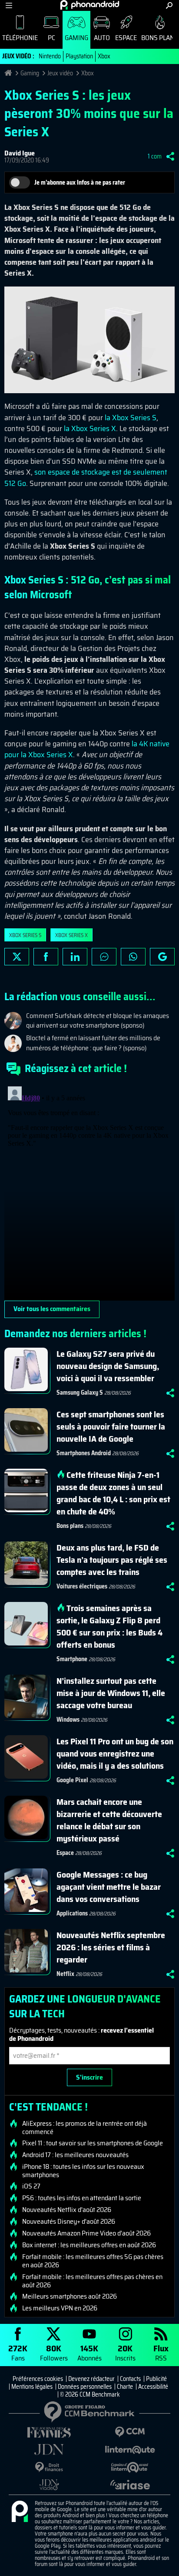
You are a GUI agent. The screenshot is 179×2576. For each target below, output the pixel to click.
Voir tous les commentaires (52, 1309)
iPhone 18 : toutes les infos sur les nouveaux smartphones (83, 2171)
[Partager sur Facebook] (46, 957)
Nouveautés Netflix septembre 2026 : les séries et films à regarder (111, 1947)
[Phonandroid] (20, 2512)
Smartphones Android (84, 1453)
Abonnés (89, 2352)
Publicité (156, 2379)
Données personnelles (85, 2387)
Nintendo (50, 56)
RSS (161, 2352)
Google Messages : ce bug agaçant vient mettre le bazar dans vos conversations (109, 1887)
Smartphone (72, 1659)
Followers (54, 2352)
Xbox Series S (25, 935)
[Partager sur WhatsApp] (133, 957)
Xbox (104, 56)
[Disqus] (89, 1192)
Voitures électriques (82, 1586)
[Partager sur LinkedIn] (75, 957)
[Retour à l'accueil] (90, 5)
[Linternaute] (130, 2450)
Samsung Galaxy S (80, 1393)
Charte (125, 2387)
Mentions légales (32, 2387)
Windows (68, 1720)
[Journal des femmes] (49, 2433)
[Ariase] (130, 2485)
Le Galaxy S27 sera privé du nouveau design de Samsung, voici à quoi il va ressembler (108, 1366)
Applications (72, 1913)
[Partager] (170, 156)
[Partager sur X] (17, 957)
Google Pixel (72, 1780)
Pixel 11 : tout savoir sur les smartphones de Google (93, 2143)
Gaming (76, 38)
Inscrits (125, 2352)
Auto (102, 38)
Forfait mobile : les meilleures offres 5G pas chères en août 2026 (93, 2261)
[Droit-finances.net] (49, 2467)
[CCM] (130, 2432)
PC (51, 38)
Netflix (65, 1974)
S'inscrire (89, 2077)
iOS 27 (31, 2186)
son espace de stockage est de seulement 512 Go (86, 477)
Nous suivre (162, 957)
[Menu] (9, 5)
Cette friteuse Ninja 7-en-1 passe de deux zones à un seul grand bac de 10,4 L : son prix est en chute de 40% (113, 1493)
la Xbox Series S (131, 418)
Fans (18, 2352)
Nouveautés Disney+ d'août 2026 (69, 2222)
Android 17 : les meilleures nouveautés (75, 2155)
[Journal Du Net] (49, 2450)
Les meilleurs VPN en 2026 (60, 2308)
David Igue (20, 153)
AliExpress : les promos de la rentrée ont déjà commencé (85, 2128)
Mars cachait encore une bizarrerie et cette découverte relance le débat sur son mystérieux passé (109, 1820)
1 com (155, 156)
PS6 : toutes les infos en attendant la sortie (82, 2198)
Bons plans (70, 1526)
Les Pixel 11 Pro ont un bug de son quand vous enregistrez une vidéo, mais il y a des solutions (115, 1753)
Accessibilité (153, 2387)
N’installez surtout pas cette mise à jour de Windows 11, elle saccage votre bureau (111, 1693)
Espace (126, 38)
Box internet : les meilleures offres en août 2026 (89, 2245)
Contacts (130, 2379)
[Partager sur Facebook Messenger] (104, 957)
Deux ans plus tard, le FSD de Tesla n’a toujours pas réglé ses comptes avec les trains (112, 1560)
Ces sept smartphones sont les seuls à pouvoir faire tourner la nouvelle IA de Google (111, 1426)
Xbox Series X (71, 935)
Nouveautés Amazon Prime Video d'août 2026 (86, 2233)
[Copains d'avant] (130, 2467)
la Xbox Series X (90, 428)
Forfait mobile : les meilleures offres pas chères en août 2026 (92, 2281)
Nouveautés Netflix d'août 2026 (67, 2210)
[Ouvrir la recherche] (169, 5)
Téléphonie (20, 38)
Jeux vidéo (60, 73)
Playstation (79, 56)
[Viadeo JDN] (49, 2485)
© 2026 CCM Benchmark (90, 2394)
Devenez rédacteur (91, 2379)
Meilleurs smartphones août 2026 (70, 2296)
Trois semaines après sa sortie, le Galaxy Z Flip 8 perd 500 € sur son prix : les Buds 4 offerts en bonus (109, 1626)
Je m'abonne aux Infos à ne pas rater (80, 182)
